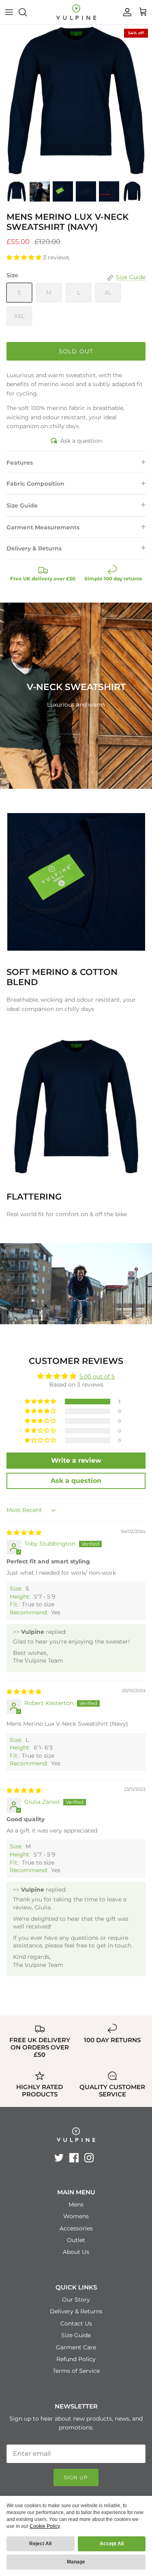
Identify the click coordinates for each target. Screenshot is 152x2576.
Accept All (112, 2544)
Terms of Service (76, 2371)
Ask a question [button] (76, 1481)
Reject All (40, 2544)
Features (20, 463)
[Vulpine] (76, 12)
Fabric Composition (35, 484)
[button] (25, 257)
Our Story (76, 2300)
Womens (76, 2216)
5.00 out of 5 (97, 1376)
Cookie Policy (45, 2526)
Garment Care (76, 2347)
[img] (24, 1533)
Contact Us (76, 2323)
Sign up (76, 2477)
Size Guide (22, 505)
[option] (76, 101)
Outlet (76, 2240)
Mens (76, 2204)
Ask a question (81, 441)
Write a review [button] (76, 1460)
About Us (76, 2252)
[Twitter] (59, 2158)
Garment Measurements (43, 527)
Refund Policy (76, 2359)
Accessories (76, 2228)
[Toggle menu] (9, 12)
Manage (76, 2562)
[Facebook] (74, 2158)
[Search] (27, 12)
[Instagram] (89, 2158)
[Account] (125, 12)
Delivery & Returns (34, 548)
